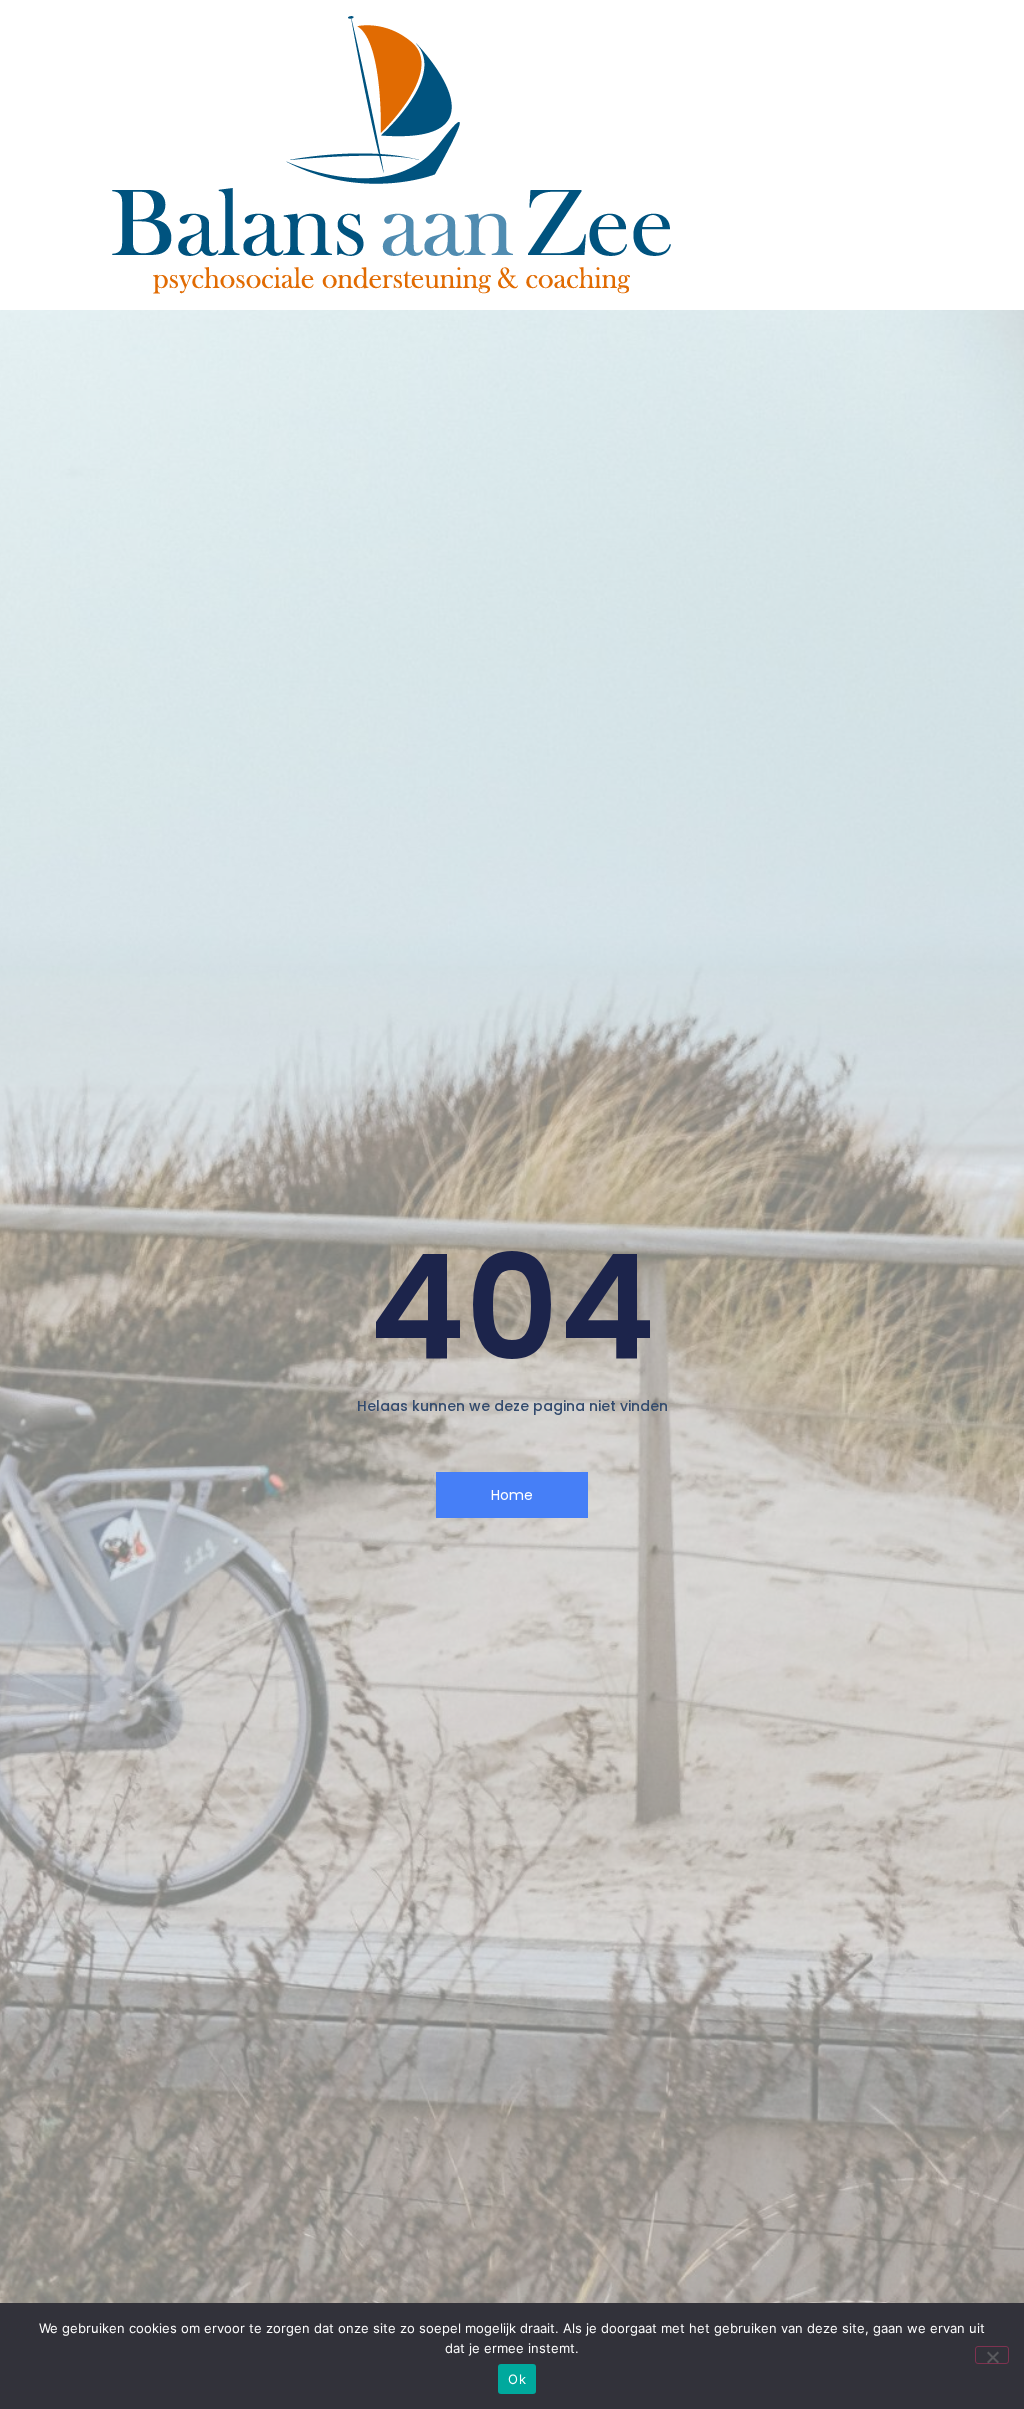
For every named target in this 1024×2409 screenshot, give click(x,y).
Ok (517, 2379)
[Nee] (992, 2355)
